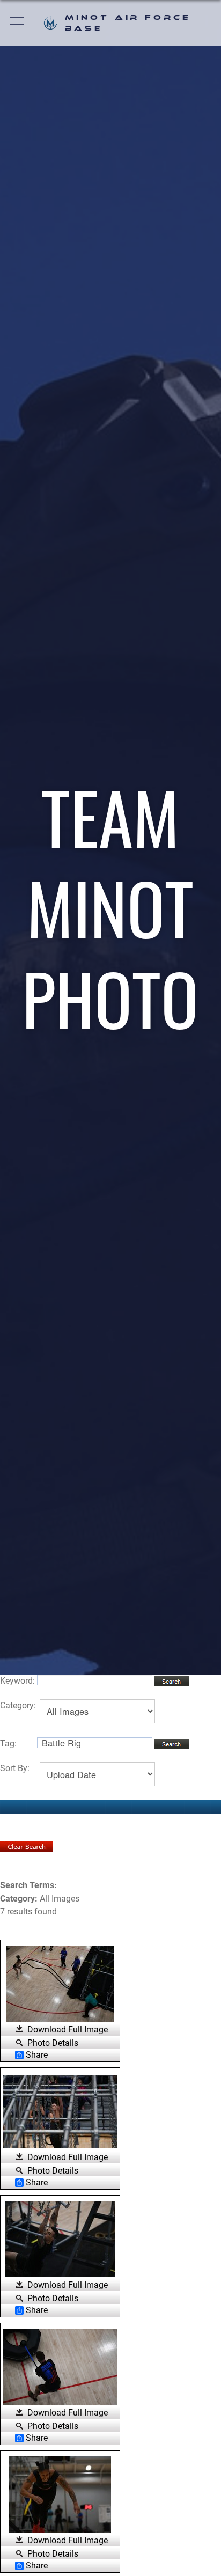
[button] (17, 23)
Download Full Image (68, 2030)
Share (37, 2055)
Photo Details (53, 2043)
